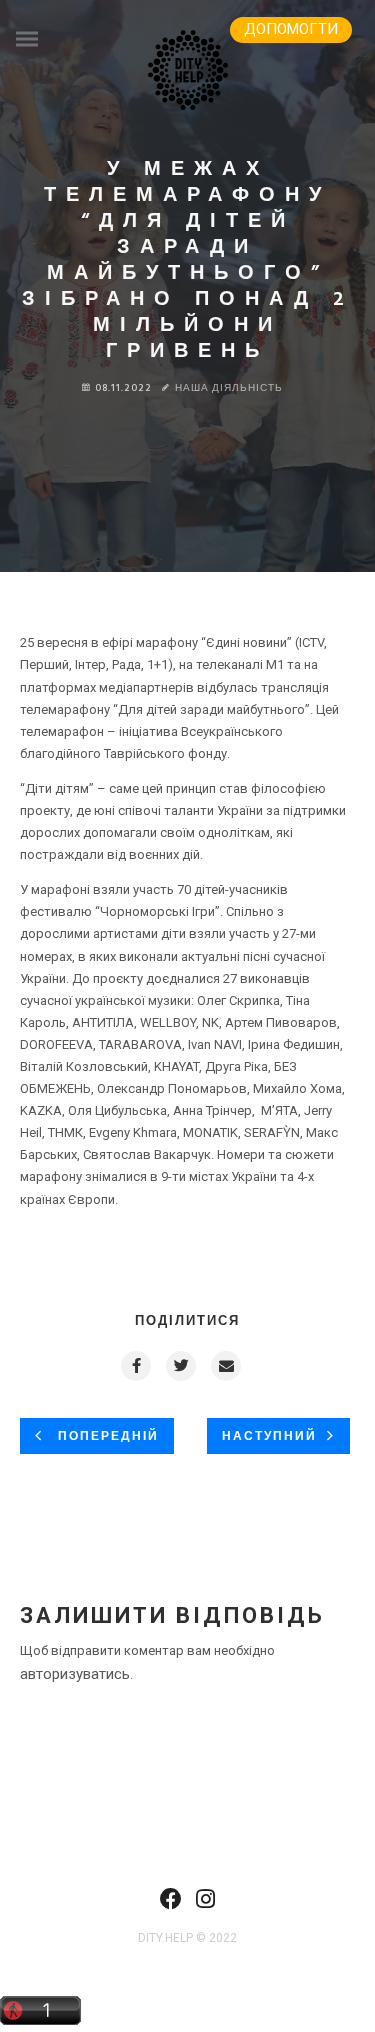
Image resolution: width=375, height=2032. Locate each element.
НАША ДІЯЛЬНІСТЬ (229, 388)
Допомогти (291, 29)
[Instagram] (205, 1905)
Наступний (269, 1437)
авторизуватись (75, 1674)
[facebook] (135, 1366)
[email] (225, 1366)
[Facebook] (171, 1905)
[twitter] (180, 1366)
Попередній (106, 1437)
